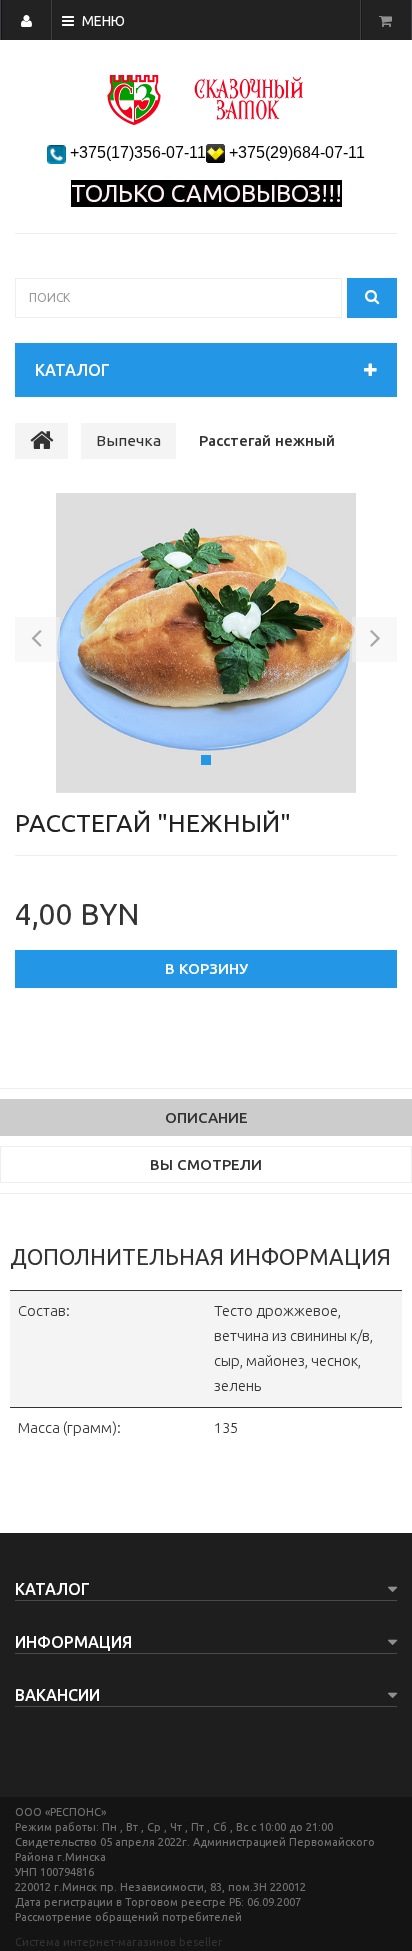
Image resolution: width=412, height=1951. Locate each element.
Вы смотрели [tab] (206, 1164)
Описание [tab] (206, 1117)
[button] (37, 643)
